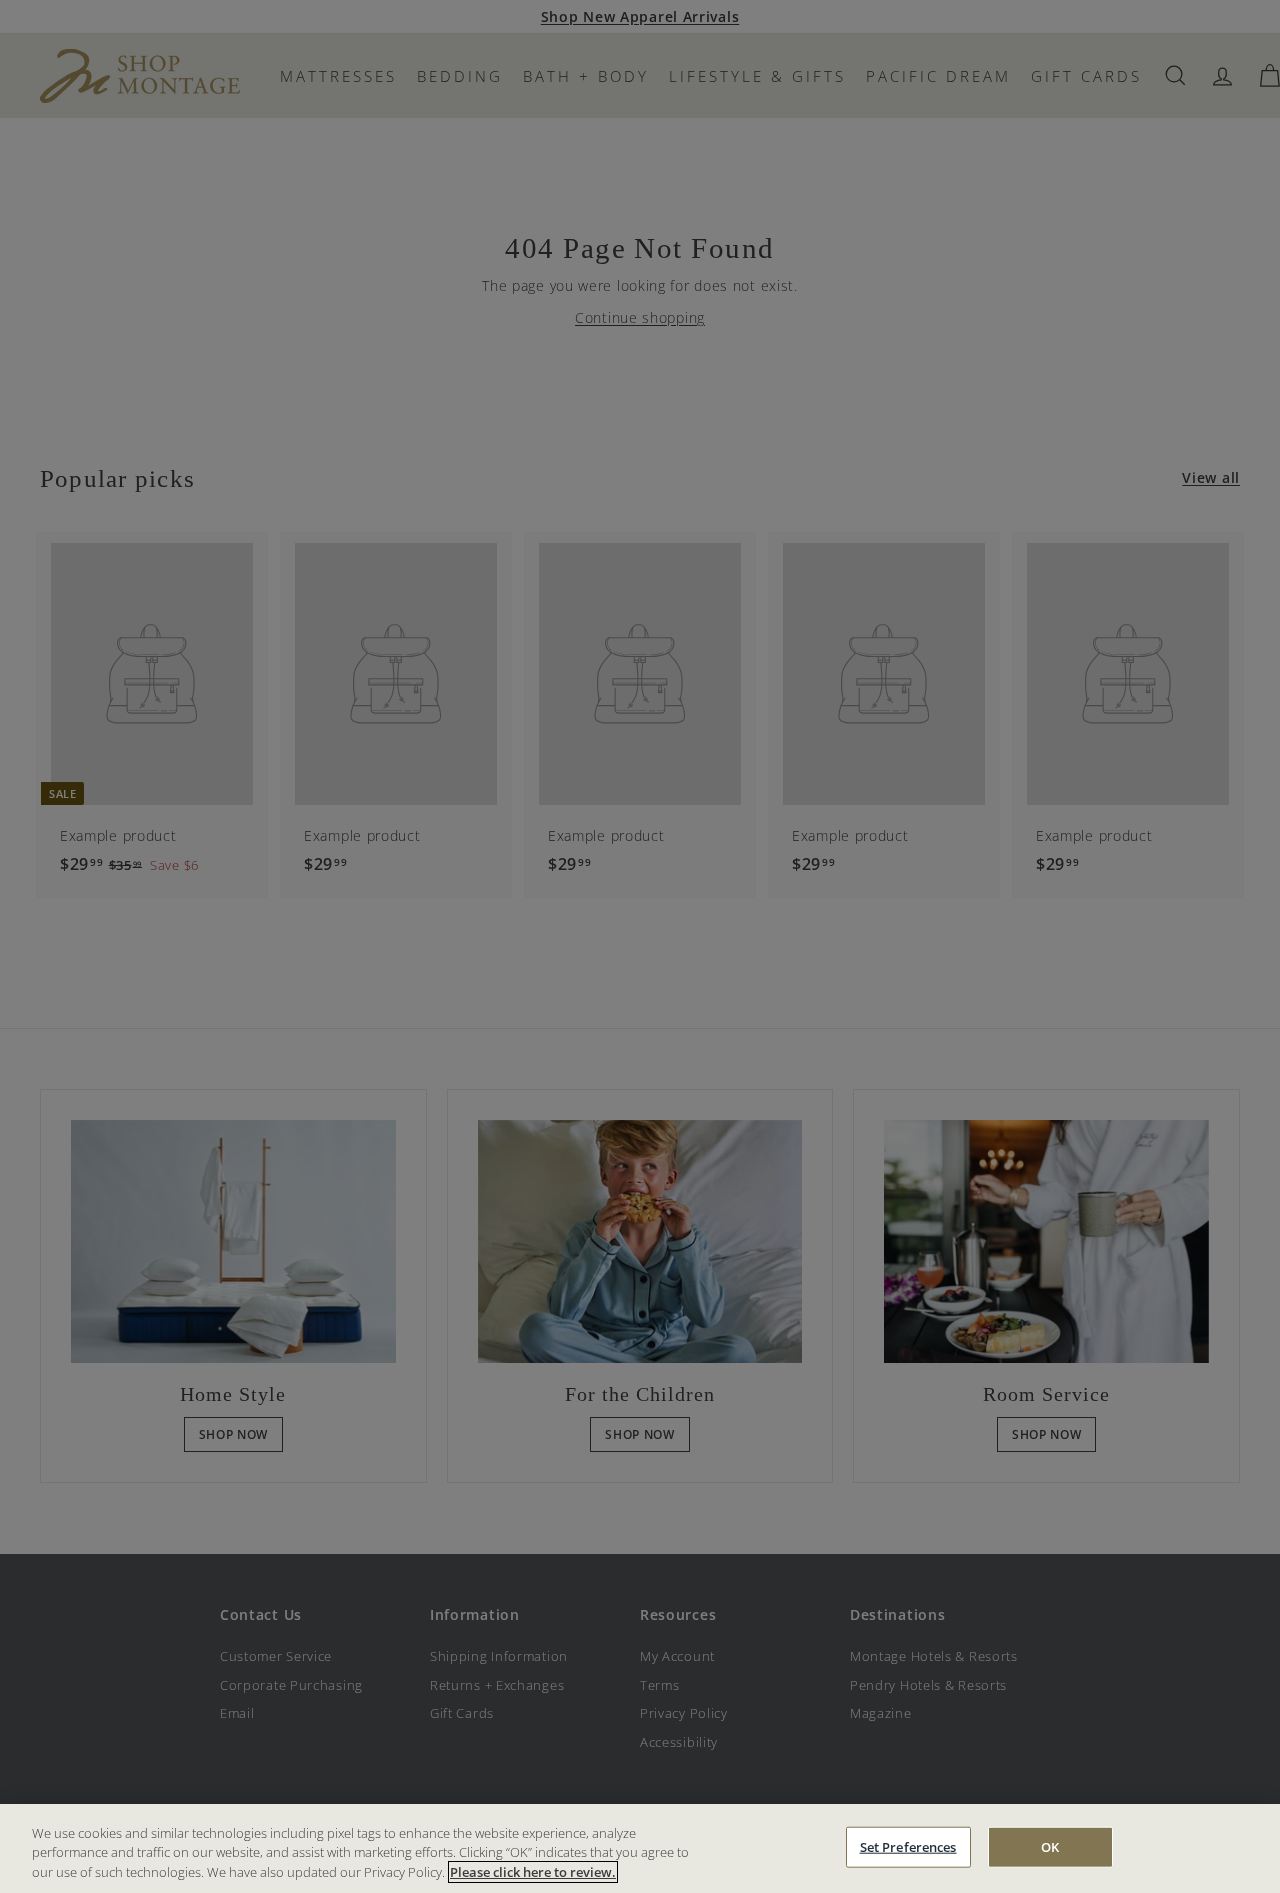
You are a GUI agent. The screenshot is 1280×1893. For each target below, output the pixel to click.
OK (1050, 1846)
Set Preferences (908, 1846)
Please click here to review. (533, 1872)
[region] (640, 1848)
